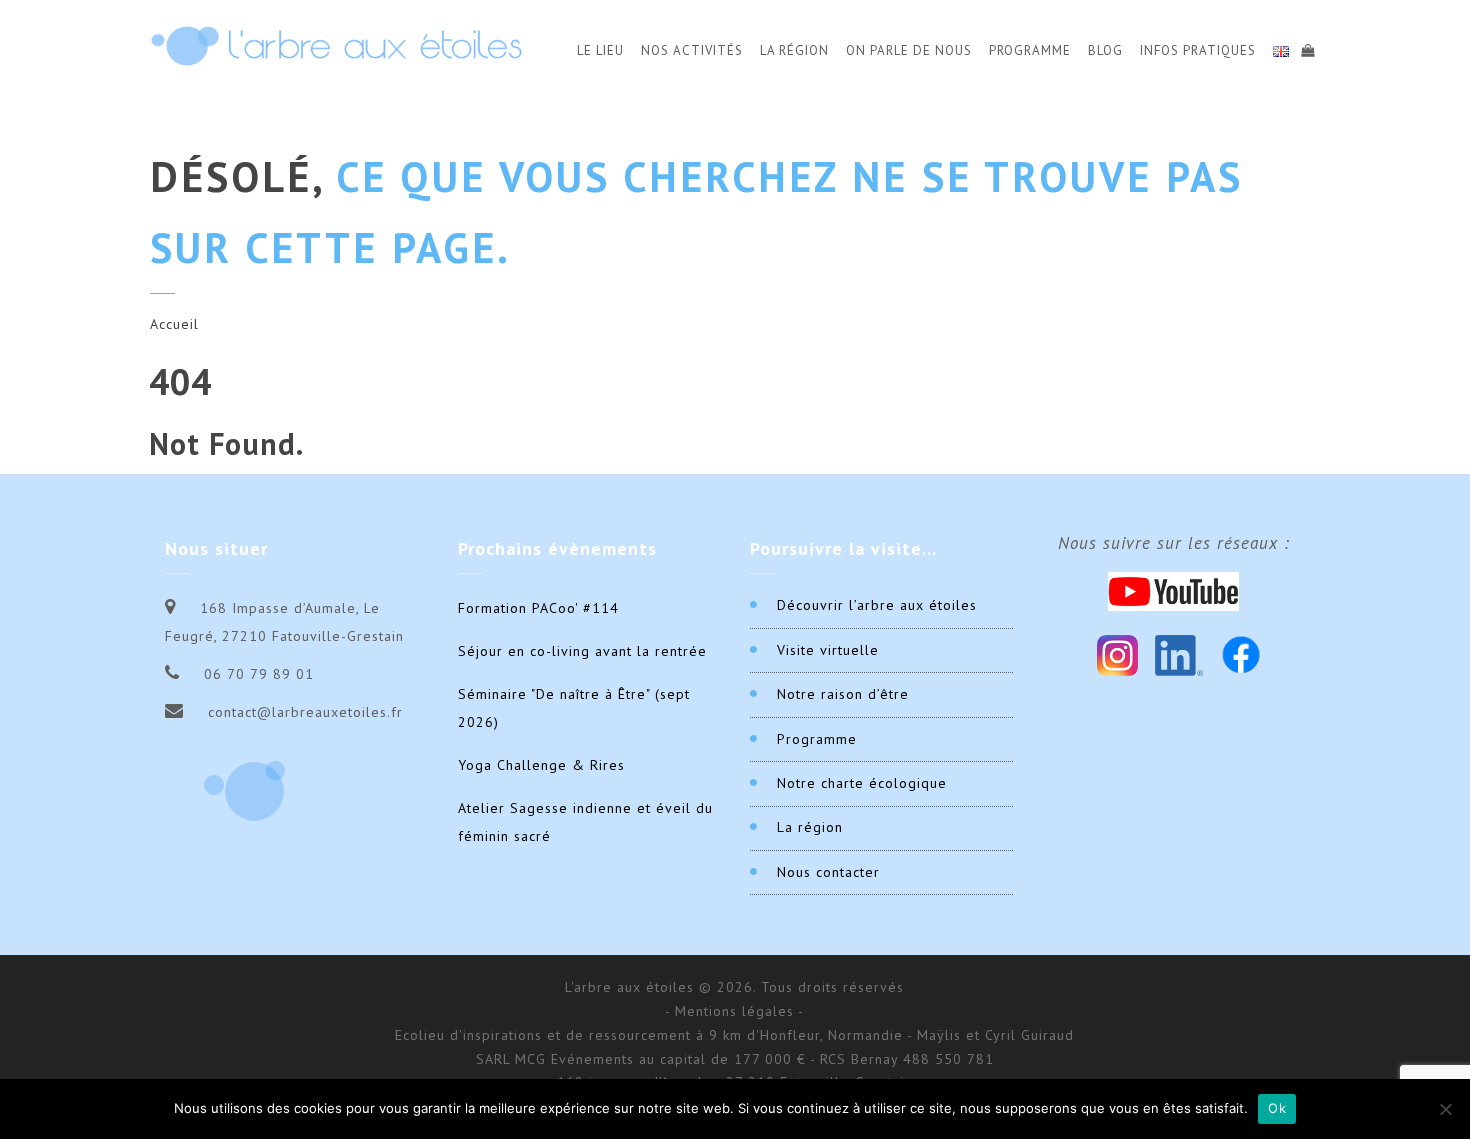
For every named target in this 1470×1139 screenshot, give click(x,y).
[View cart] (1307, 48)
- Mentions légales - (734, 1011)
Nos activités (692, 50)
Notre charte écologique (862, 783)
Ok (1277, 1108)
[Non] (1445, 1109)
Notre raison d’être (843, 694)
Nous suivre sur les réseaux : (1174, 543)
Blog (1105, 50)
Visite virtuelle (828, 650)
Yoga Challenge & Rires (541, 765)
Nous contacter (828, 872)
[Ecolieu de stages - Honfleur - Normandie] (336, 45)
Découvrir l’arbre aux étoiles (877, 605)
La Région (794, 50)
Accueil (174, 324)
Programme (1030, 50)
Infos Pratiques (1198, 50)
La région (810, 827)
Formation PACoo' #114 (538, 608)
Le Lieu (600, 50)
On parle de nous (909, 50)
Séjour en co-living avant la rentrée (582, 651)
